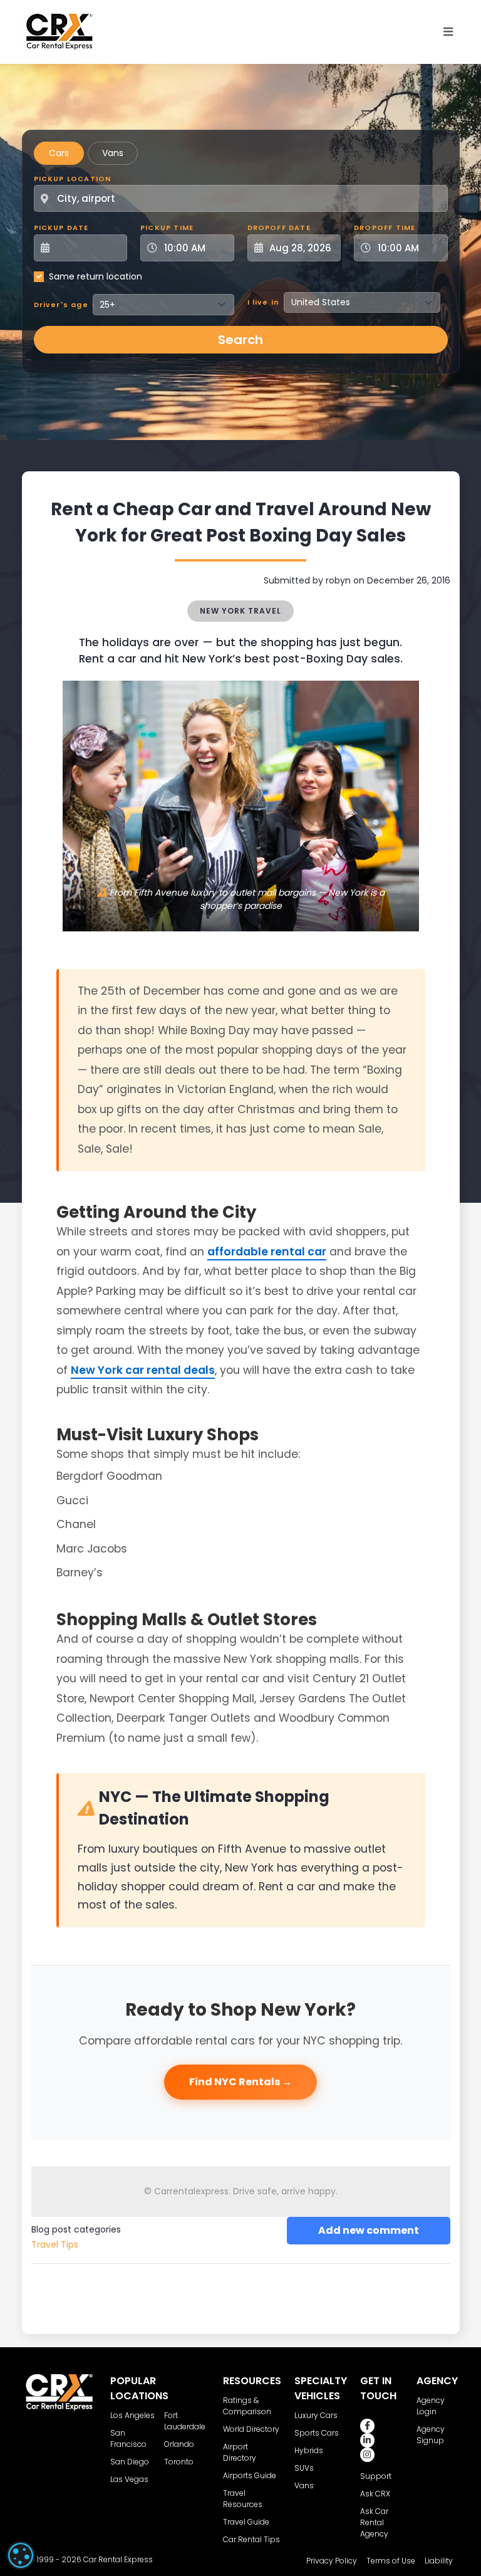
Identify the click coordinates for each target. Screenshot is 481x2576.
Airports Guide (250, 2475)
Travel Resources (243, 2499)
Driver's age (61, 305)
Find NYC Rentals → (240, 2082)
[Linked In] (367, 2440)
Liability (439, 2561)
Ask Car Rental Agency (374, 2522)
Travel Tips (55, 2244)
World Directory (251, 2429)
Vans (113, 153)
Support (376, 2476)
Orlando (179, 2444)
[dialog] (21, 2555)
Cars (59, 153)
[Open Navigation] (448, 32)
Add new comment (369, 2230)
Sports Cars (317, 2433)
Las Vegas (129, 2479)
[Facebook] (367, 2426)
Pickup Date (61, 228)
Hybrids (309, 2450)
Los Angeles (132, 2415)
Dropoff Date (279, 228)
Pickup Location (73, 179)
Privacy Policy (332, 2561)
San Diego (130, 2462)
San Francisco (128, 2438)
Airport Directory (240, 2452)
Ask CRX (375, 2494)
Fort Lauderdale (185, 2421)
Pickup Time (167, 228)
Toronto (179, 2462)
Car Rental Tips (251, 2539)
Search (240, 340)
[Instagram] (367, 2455)
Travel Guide (246, 2522)
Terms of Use (391, 2561)
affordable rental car (267, 1252)
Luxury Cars (316, 2415)
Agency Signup (431, 2435)
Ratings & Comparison (247, 2406)
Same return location (96, 276)
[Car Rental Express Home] (59, 31)
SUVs (304, 2468)
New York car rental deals (143, 1370)
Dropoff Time (385, 228)
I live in (264, 302)
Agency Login (431, 2406)
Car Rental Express (118, 2559)
